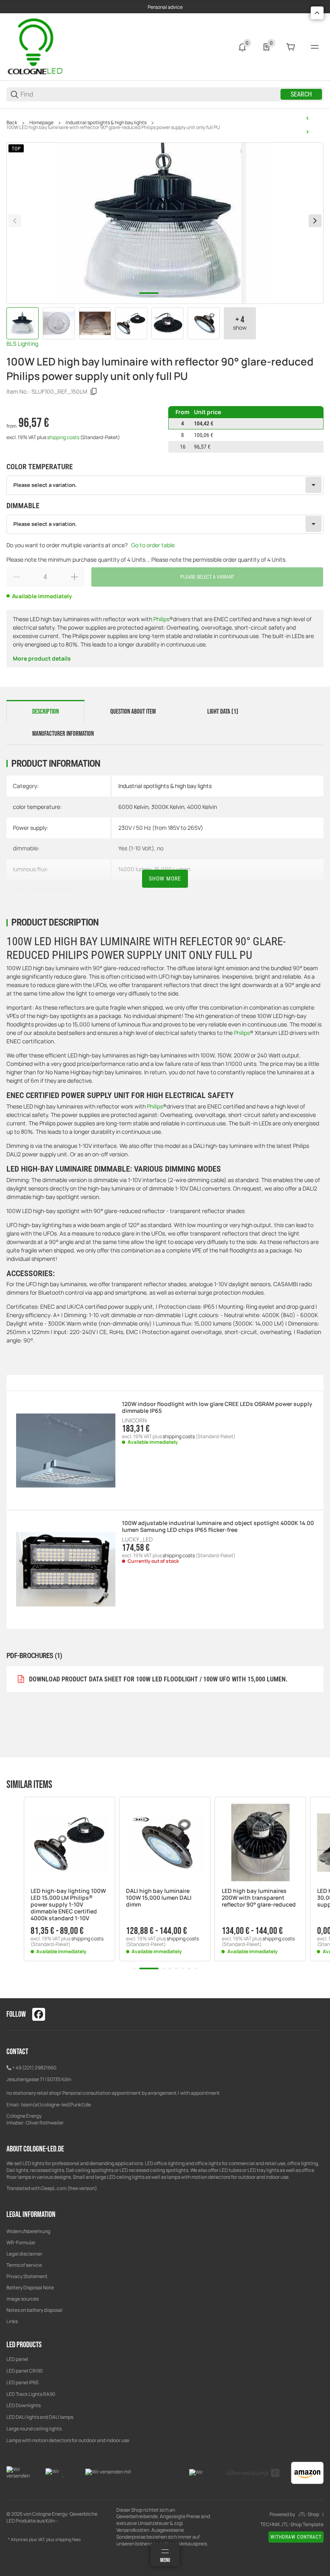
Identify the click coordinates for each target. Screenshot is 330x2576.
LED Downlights (24, 2405)
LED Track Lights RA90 (31, 2394)
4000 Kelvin (202, 807)
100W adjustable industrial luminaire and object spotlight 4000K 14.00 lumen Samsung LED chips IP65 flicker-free (218, 1527)
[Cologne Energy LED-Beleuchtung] (37, 46)
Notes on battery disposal (34, 2310)
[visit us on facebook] (39, 2014)
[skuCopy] (94, 392)
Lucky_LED (137, 1539)
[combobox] (165, 485)
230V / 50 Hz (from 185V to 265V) (161, 828)
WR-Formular (21, 2242)
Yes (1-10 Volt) (136, 848)
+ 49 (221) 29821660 (34, 2068)
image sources (23, 2299)
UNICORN (134, 1420)
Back (12, 123)
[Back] (15, 221)
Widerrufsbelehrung (28, 2231)
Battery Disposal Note (30, 2288)
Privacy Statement (27, 2276)
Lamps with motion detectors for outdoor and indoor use (68, 2440)
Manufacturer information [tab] (63, 734)
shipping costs (64, 437)
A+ (122, 890)
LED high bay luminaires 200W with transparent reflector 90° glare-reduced (259, 1898)
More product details (42, 658)
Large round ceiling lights (34, 2429)
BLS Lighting (22, 344)
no (160, 848)
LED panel (17, 2359)
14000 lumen (135, 869)
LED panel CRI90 (25, 2371)
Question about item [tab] (133, 712)
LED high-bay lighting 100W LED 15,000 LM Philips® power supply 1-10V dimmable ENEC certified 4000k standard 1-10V (68, 1905)
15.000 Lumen (172, 869)
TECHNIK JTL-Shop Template (292, 2525)
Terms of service (24, 2265)
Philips (161, 619)
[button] (69, 1842)
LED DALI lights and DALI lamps (40, 2417)
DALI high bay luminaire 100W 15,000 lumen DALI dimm (159, 1898)
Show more (165, 879)
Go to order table (153, 545)
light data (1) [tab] (223, 712)
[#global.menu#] (315, 47)
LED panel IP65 (23, 2382)
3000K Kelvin (168, 807)
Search (301, 94)
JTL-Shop (309, 2514)
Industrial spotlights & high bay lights (106, 123)
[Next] (315, 221)
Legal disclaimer (24, 2254)
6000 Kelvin (133, 807)
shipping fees (68, 2539)
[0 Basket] (291, 47)
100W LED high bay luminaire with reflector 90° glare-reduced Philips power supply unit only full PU (113, 127)
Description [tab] (45, 712)
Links (12, 2321)
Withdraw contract (296, 2537)
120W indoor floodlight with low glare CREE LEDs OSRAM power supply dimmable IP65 (217, 1408)
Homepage (41, 123)
